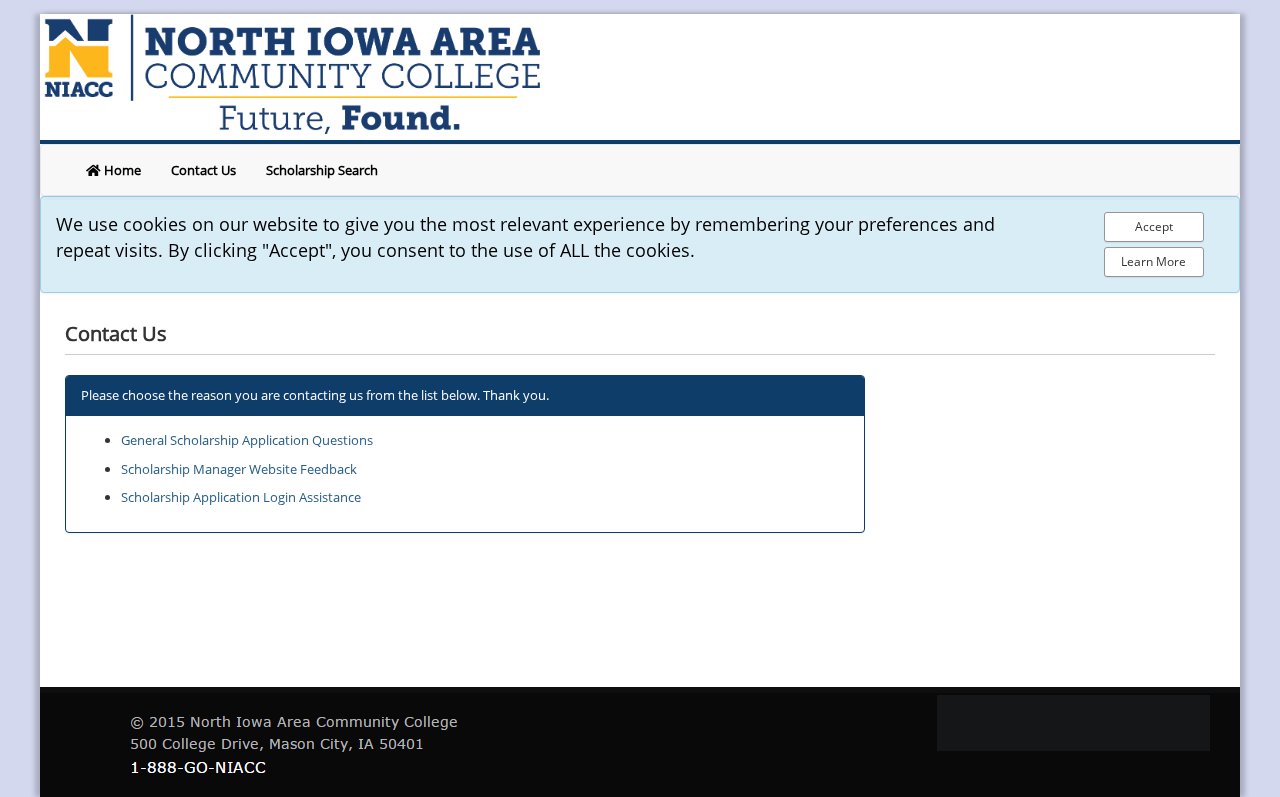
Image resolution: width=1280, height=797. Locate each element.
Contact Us (203, 170)
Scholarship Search (322, 170)
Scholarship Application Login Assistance (241, 497)
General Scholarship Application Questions (247, 440)
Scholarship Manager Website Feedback (239, 469)
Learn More (1153, 261)
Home (121, 170)
